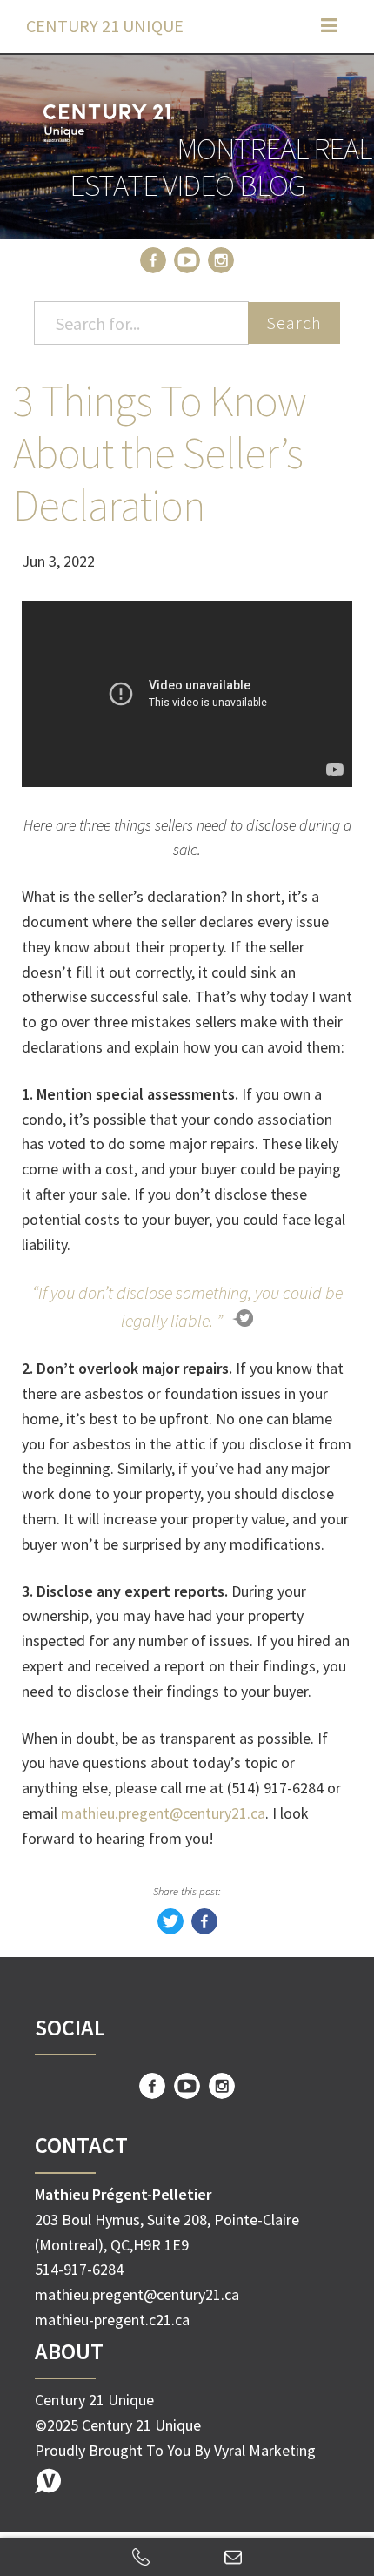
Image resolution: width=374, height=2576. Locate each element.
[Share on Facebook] (204, 1929)
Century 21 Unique (105, 26)
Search (294, 323)
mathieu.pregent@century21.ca (163, 1813)
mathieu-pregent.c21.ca (112, 2320)
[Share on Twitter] (170, 1929)
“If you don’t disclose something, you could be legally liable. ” (187, 1306)
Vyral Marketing (265, 2450)
